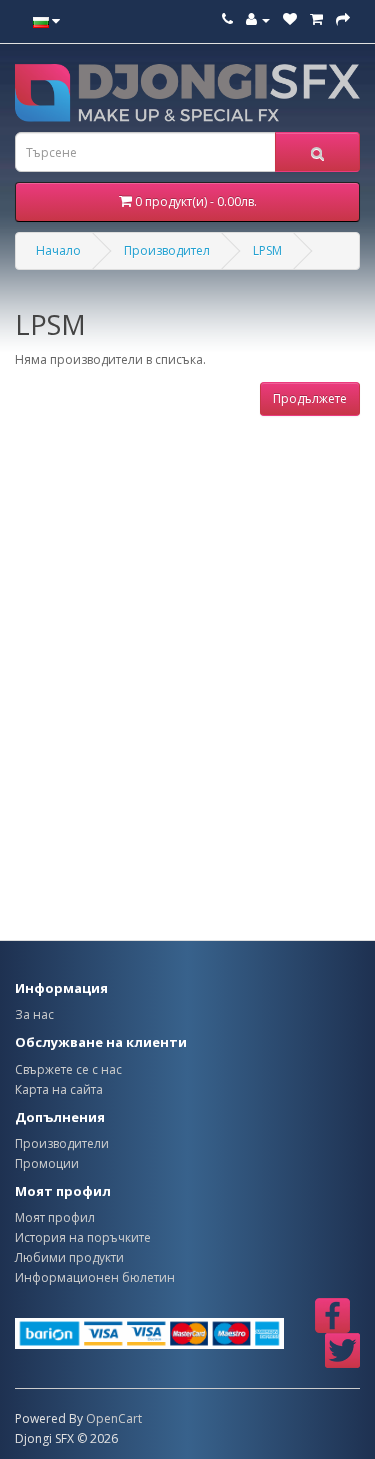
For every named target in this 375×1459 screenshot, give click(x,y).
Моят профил (55, 1217)
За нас (34, 1014)
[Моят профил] (258, 19)
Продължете (310, 398)
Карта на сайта (59, 1089)
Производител (167, 250)
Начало (58, 250)
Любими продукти (69, 1257)
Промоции (47, 1163)
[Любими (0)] (290, 19)
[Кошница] (316, 19)
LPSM (267, 250)
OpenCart (114, 1418)
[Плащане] (343, 19)
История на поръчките (83, 1237)
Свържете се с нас (68, 1069)
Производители (62, 1143)
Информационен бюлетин (95, 1277)
